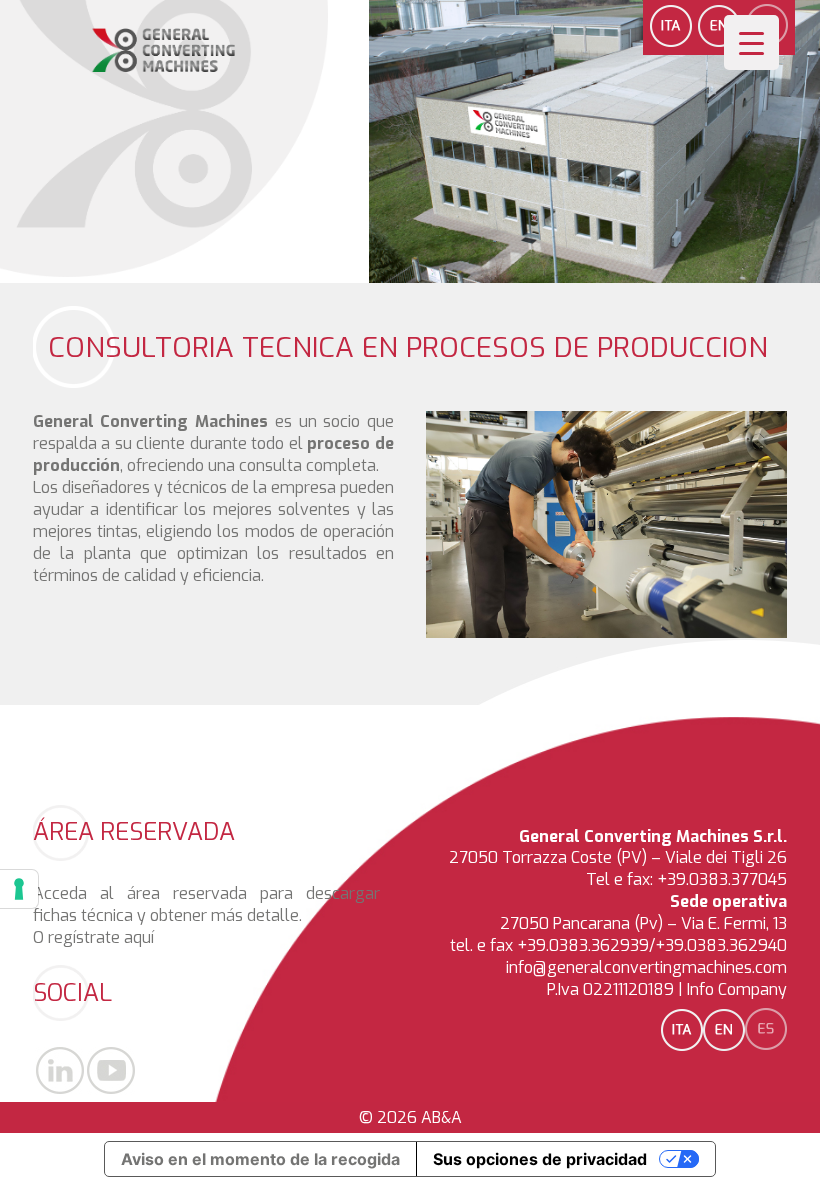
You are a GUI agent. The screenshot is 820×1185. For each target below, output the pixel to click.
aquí (139, 937)
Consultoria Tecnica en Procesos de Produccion (408, 347)
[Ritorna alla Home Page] (164, 67)
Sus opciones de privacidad (540, 1159)
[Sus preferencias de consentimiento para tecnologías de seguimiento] (19, 889)
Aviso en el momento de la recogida (260, 1159)
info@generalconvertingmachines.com (646, 967)
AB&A (441, 1117)
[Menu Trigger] (751, 42)
